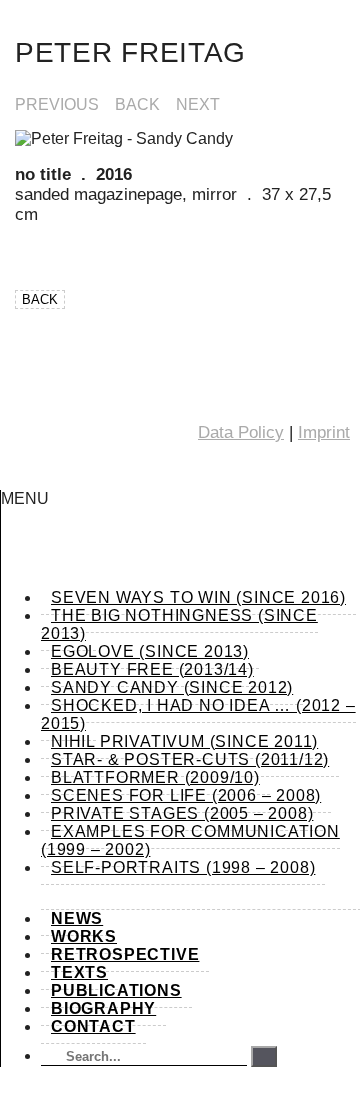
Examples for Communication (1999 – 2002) (190, 840)
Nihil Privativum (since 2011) (184, 741)
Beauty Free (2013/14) (152, 669)
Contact (93, 1026)
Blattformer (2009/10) (155, 777)
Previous (57, 104)
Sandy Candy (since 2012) (172, 687)
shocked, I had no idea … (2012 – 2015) (198, 714)
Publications (116, 990)
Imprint (324, 432)
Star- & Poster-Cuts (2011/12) (190, 759)
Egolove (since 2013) (150, 651)
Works (84, 936)
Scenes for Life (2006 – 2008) (186, 795)
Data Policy (241, 432)
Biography (103, 1008)
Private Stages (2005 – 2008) (182, 813)
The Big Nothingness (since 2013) (179, 624)
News (77, 918)
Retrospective (125, 954)
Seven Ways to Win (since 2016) (198, 597)
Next (198, 104)
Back (137, 104)
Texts (79, 972)
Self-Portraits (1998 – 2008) (183, 867)
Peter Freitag (130, 52)
